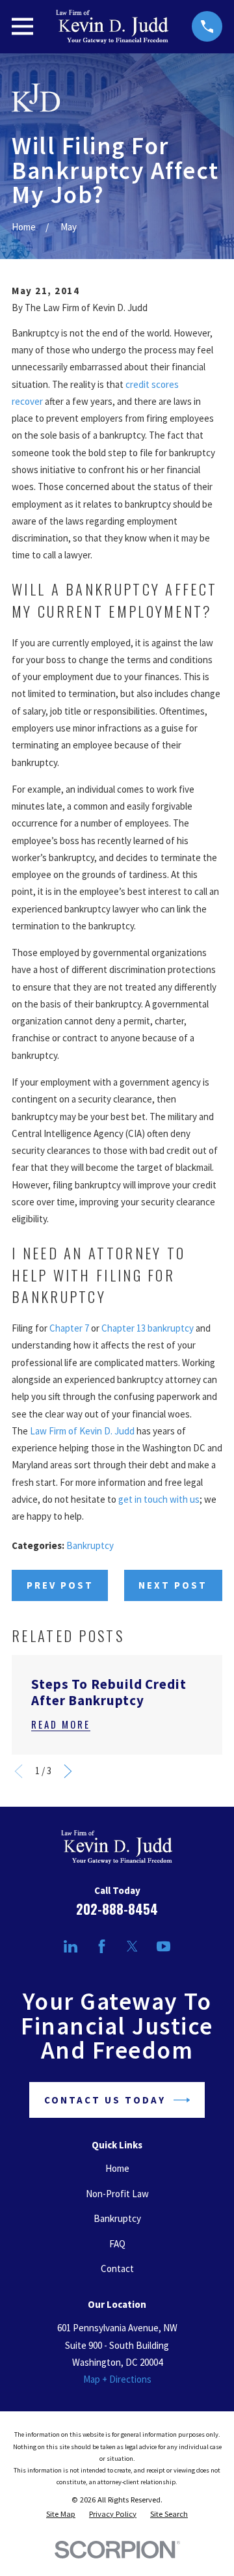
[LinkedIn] (71, 1946)
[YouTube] (163, 1946)
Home (117, 2168)
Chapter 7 (69, 1328)
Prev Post (60, 1585)
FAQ (117, 2244)
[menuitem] (61, 2514)
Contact (117, 2268)
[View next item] (68, 1771)
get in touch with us (159, 1499)
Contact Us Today (105, 2100)
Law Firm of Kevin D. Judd (82, 1431)
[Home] (112, 27)
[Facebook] (102, 1946)
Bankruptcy (90, 1545)
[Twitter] (132, 1946)
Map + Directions (117, 2379)
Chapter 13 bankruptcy (148, 1328)
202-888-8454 (117, 1909)
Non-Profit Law (117, 2194)
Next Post (173, 1585)
